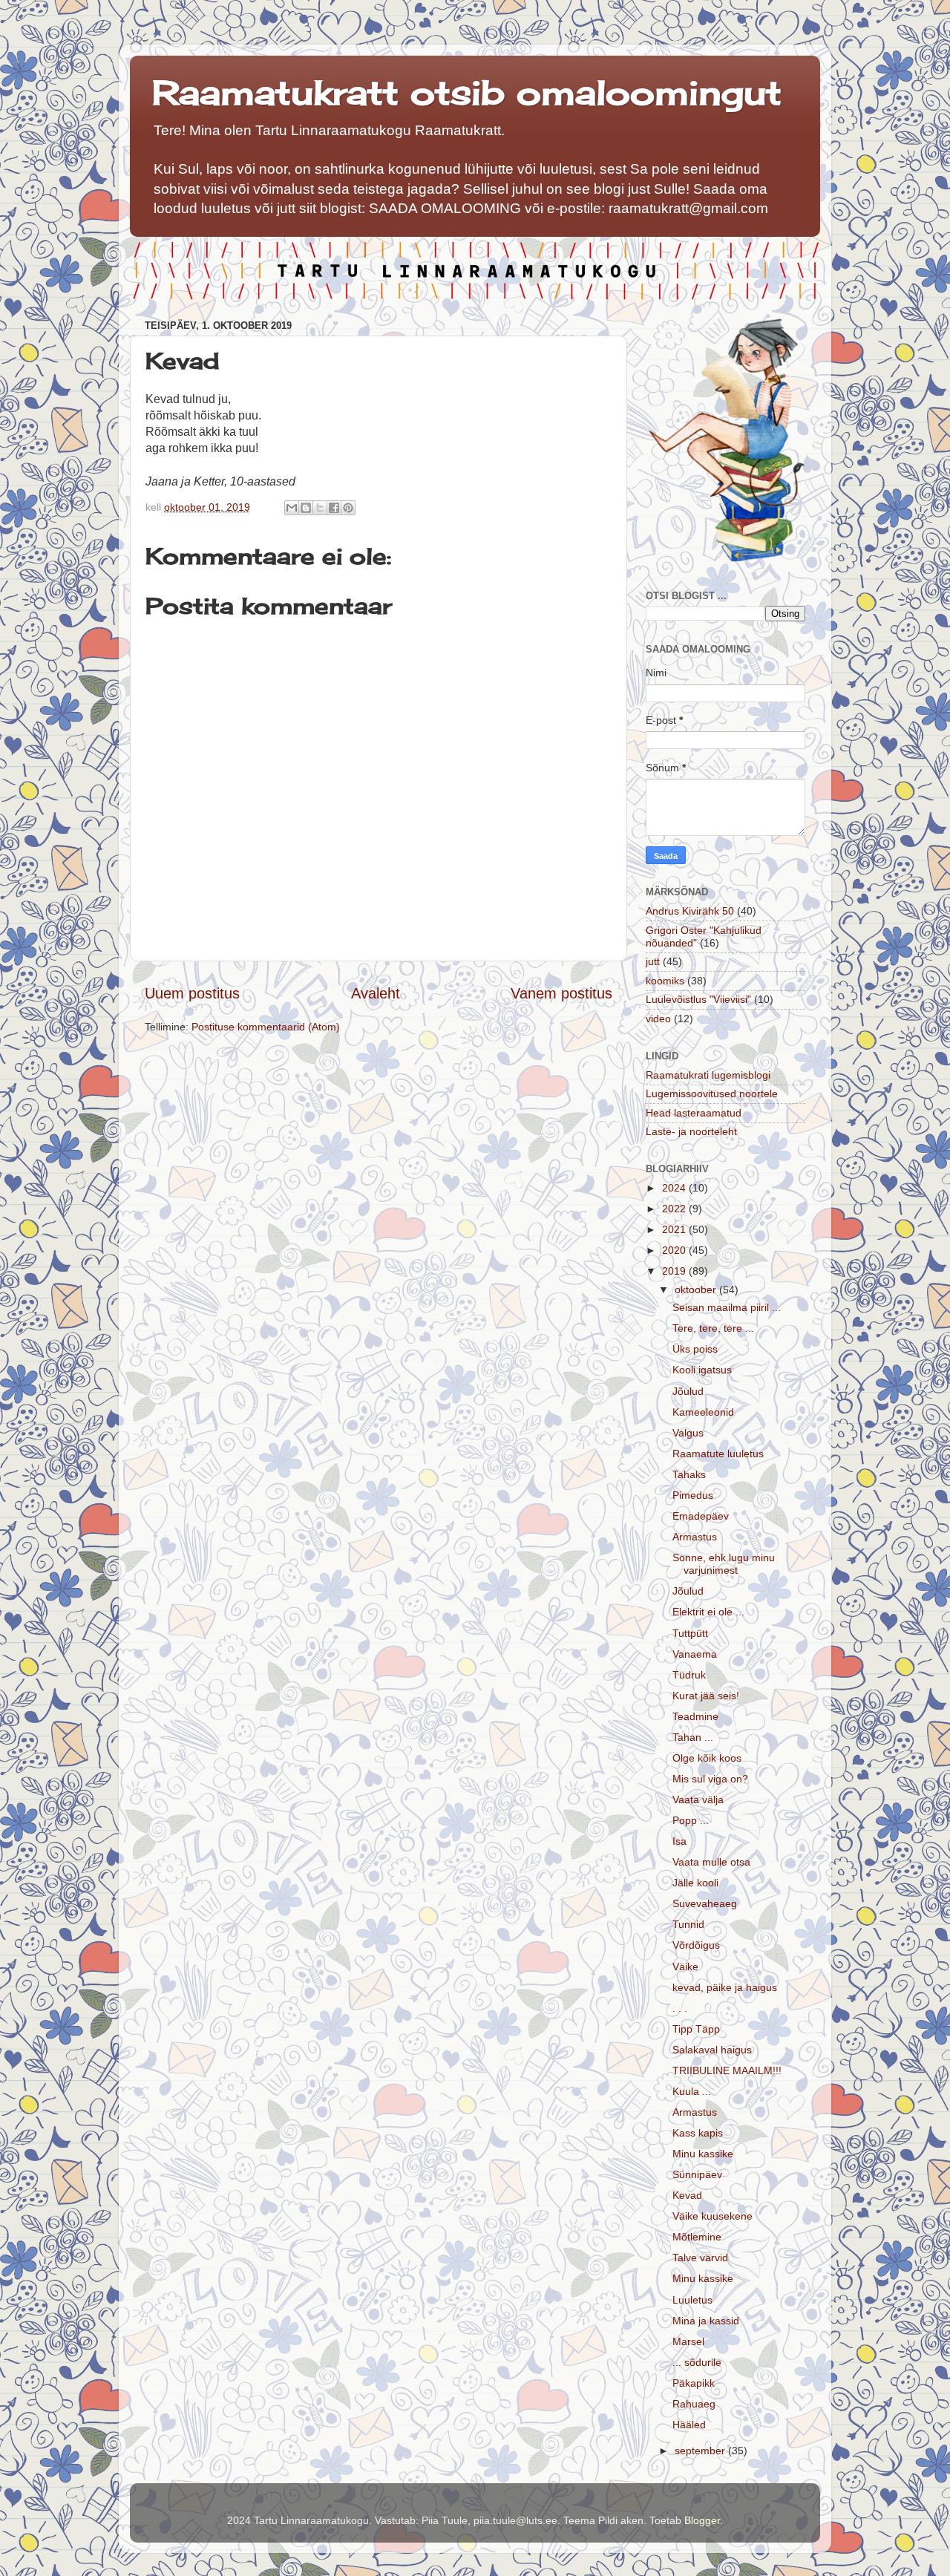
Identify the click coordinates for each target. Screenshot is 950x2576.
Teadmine (695, 1716)
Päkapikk (694, 2383)
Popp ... (691, 1820)
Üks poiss (695, 1349)
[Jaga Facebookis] (334, 508)
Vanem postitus (561, 993)
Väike (685, 1967)
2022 (675, 1209)
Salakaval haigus (712, 2050)
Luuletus (692, 2300)
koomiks (665, 981)
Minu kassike (703, 2154)
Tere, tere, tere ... (713, 1328)
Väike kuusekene (712, 2216)
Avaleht (376, 993)
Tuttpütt (690, 1633)
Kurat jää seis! (706, 1696)
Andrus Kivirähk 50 (690, 911)
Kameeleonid (703, 1412)
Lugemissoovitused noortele (712, 1094)
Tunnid (688, 1924)
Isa (679, 1841)
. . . (680, 2008)
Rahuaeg (694, 2404)
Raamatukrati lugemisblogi (708, 1075)
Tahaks (689, 1474)
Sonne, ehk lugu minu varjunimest (724, 1564)
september (701, 2451)
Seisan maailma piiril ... (727, 1307)
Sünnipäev (697, 2174)
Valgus (688, 1433)
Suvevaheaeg (705, 1903)
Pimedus (693, 1495)
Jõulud (688, 1391)
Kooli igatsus (702, 1370)
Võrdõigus (696, 1945)
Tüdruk (689, 1675)
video (658, 1019)
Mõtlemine (697, 2237)
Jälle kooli (695, 1883)
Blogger (702, 2520)
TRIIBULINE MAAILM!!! (727, 2070)
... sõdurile (697, 2362)
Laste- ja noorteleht (691, 1131)
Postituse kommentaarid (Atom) (266, 1027)
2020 (675, 1250)
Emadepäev (701, 1516)
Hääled (689, 2425)
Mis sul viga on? (710, 1779)
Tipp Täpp (696, 2029)
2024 (675, 1188)
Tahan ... (693, 1737)
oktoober (697, 1289)
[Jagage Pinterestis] (348, 508)
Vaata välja (698, 1799)
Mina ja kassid (706, 2321)
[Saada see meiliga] (292, 508)
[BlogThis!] (306, 508)
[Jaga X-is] (320, 508)
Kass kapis (698, 2133)
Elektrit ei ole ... (708, 1612)
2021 (675, 1229)
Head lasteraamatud (694, 1113)
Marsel (688, 2341)
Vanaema (695, 1654)
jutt (653, 961)
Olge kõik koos (707, 1758)
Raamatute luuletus (718, 1454)
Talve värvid (700, 2258)
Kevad (687, 2195)
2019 (675, 1271)
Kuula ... (692, 2091)
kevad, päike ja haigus (725, 1987)
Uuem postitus (192, 993)
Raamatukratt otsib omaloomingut (467, 92)
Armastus (695, 1537)
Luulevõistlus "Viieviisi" (698, 999)
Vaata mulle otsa (711, 1862)
